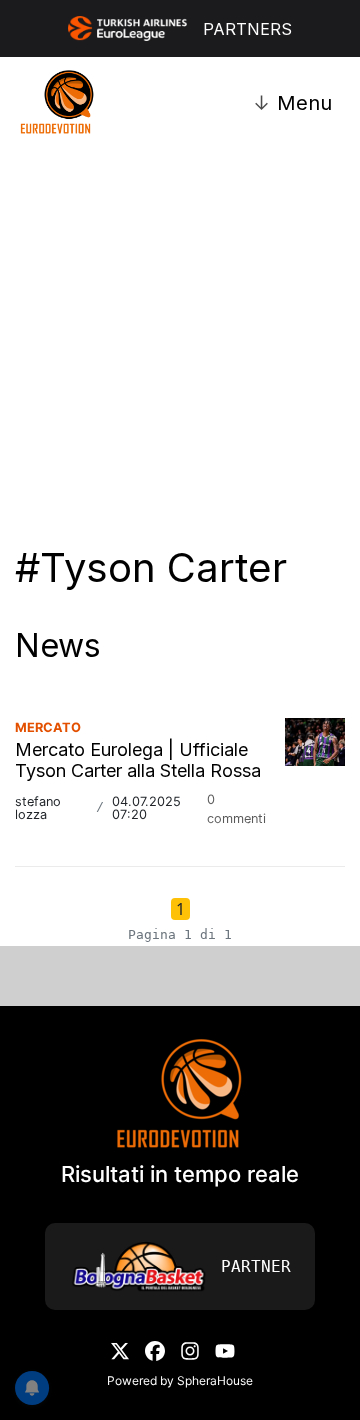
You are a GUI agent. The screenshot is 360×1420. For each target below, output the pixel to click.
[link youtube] (225, 1349)
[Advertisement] (180, 328)
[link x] (120, 1349)
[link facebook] (155, 1349)
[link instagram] (190, 1349)
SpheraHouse (215, 1380)
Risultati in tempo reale (180, 1174)
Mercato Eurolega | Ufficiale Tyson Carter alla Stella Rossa (138, 760)
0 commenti (236, 809)
